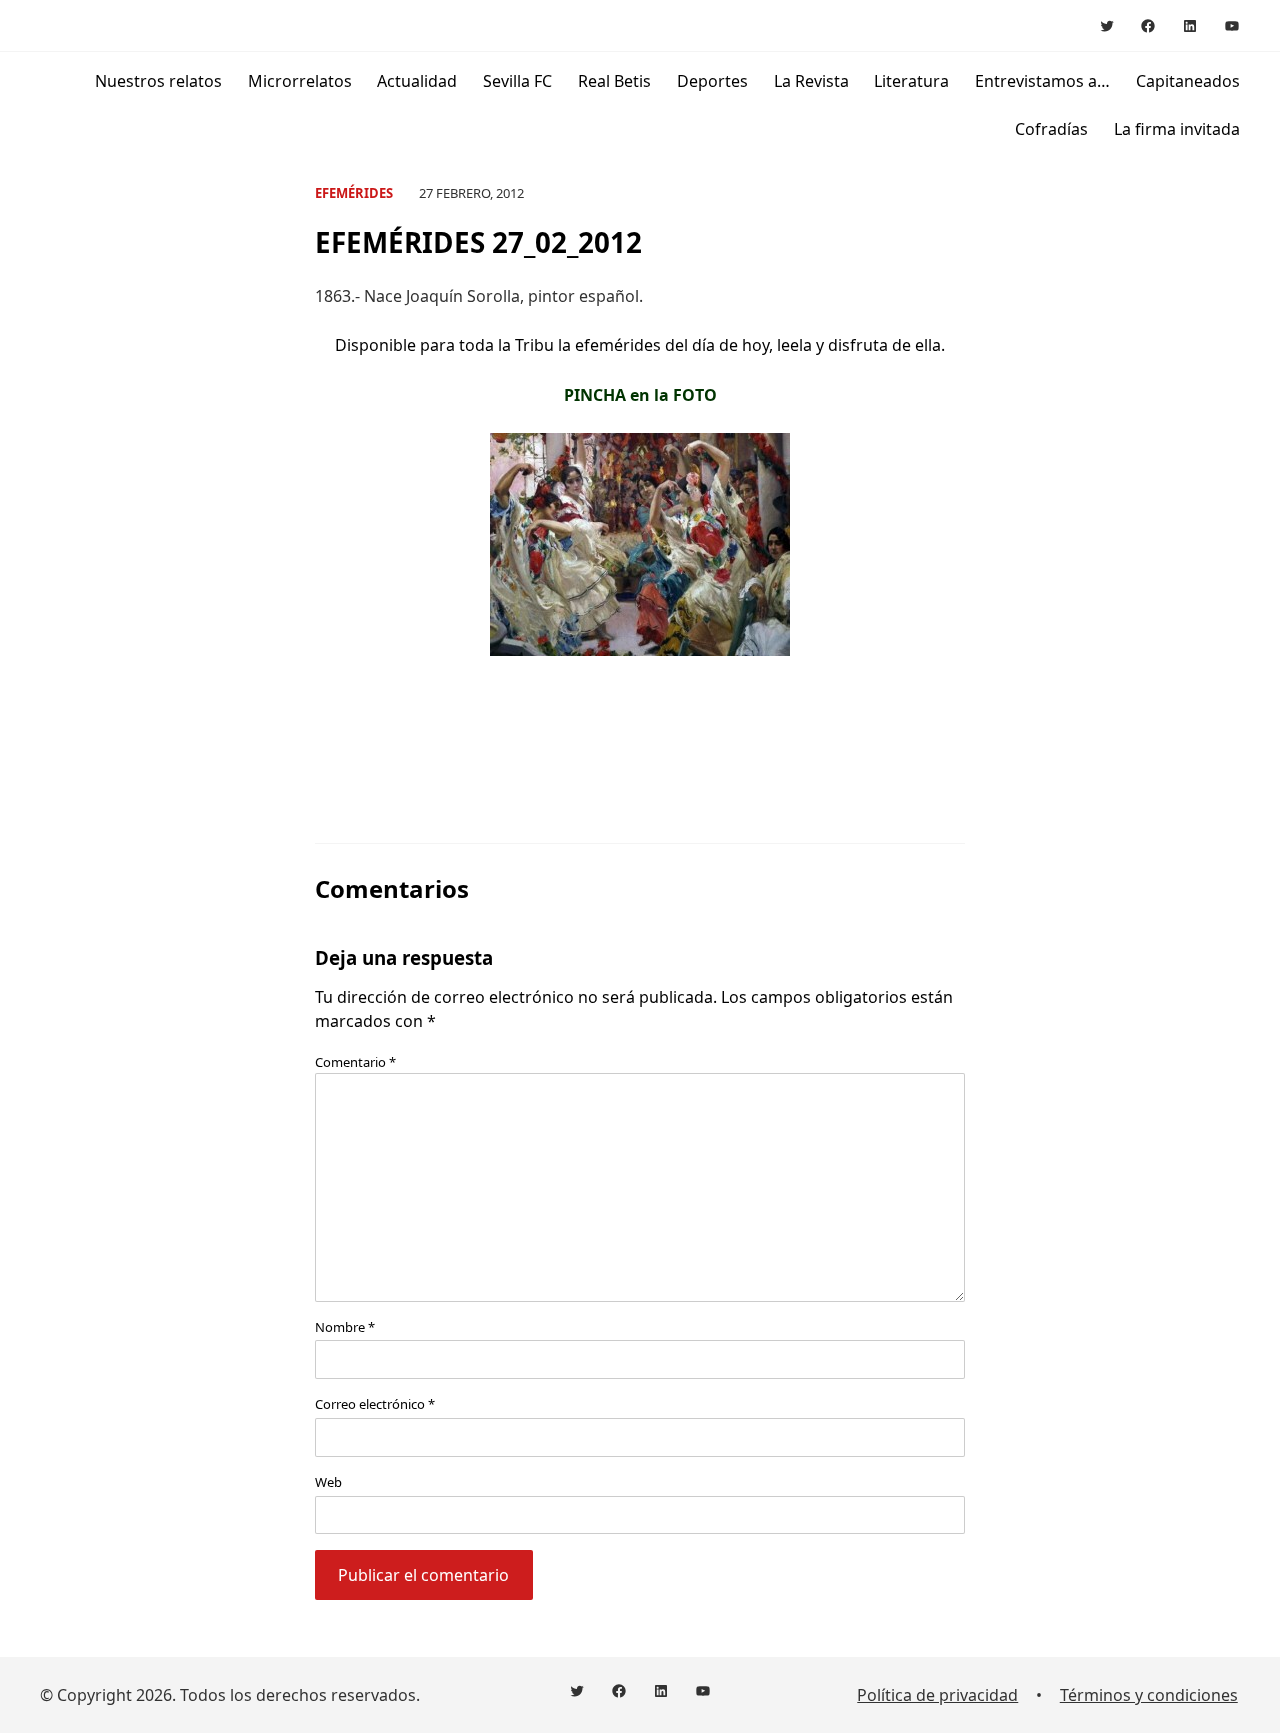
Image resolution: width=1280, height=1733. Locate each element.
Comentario (355, 1062)
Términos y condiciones (1149, 1695)
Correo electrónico (375, 1404)
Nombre (345, 1327)
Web (328, 1482)
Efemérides (354, 193)
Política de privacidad (937, 1695)
